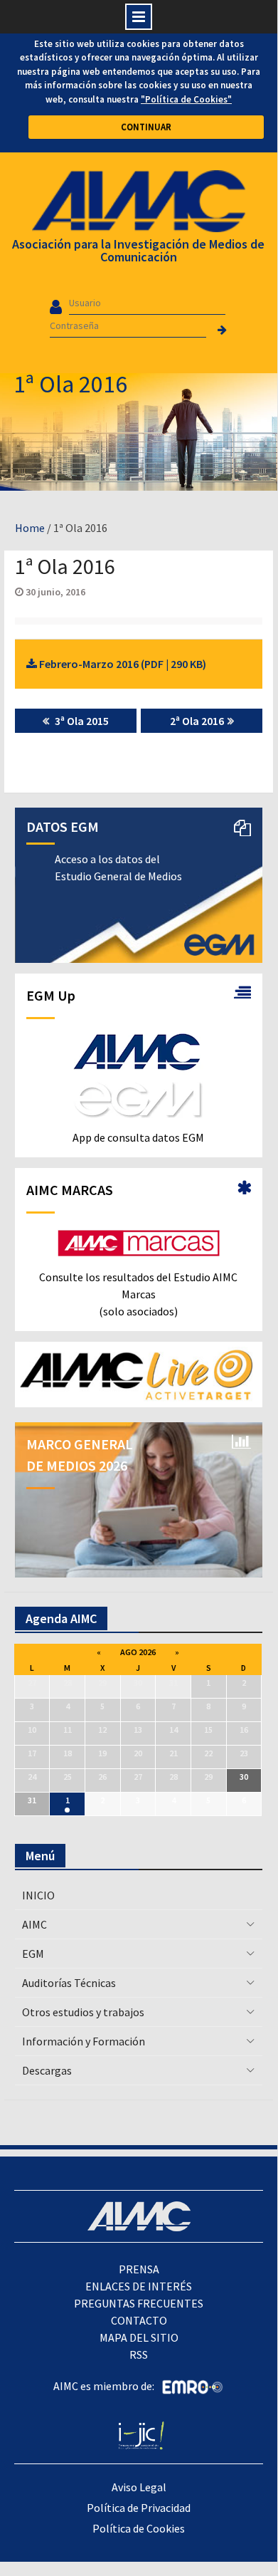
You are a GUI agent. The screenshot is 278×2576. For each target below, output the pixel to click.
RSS (139, 2355)
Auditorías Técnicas (69, 1983)
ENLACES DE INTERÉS (139, 2286)
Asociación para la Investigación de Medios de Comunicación (138, 250)
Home (30, 528)
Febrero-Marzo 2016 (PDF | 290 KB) (122, 664)
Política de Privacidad (139, 2508)
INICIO (38, 1895)
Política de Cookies (139, 2528)
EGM (33, 1954)
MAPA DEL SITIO (139, 2337)
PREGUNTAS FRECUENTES (139, 2303)
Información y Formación (84, 2041)
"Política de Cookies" (186, 99)
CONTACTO (139, 2320)
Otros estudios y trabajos (83, 2012)
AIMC (34, 1924)
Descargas (47, 2070)
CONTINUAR (146, 127)
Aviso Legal (139, 2487)
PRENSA (139, 2269)
